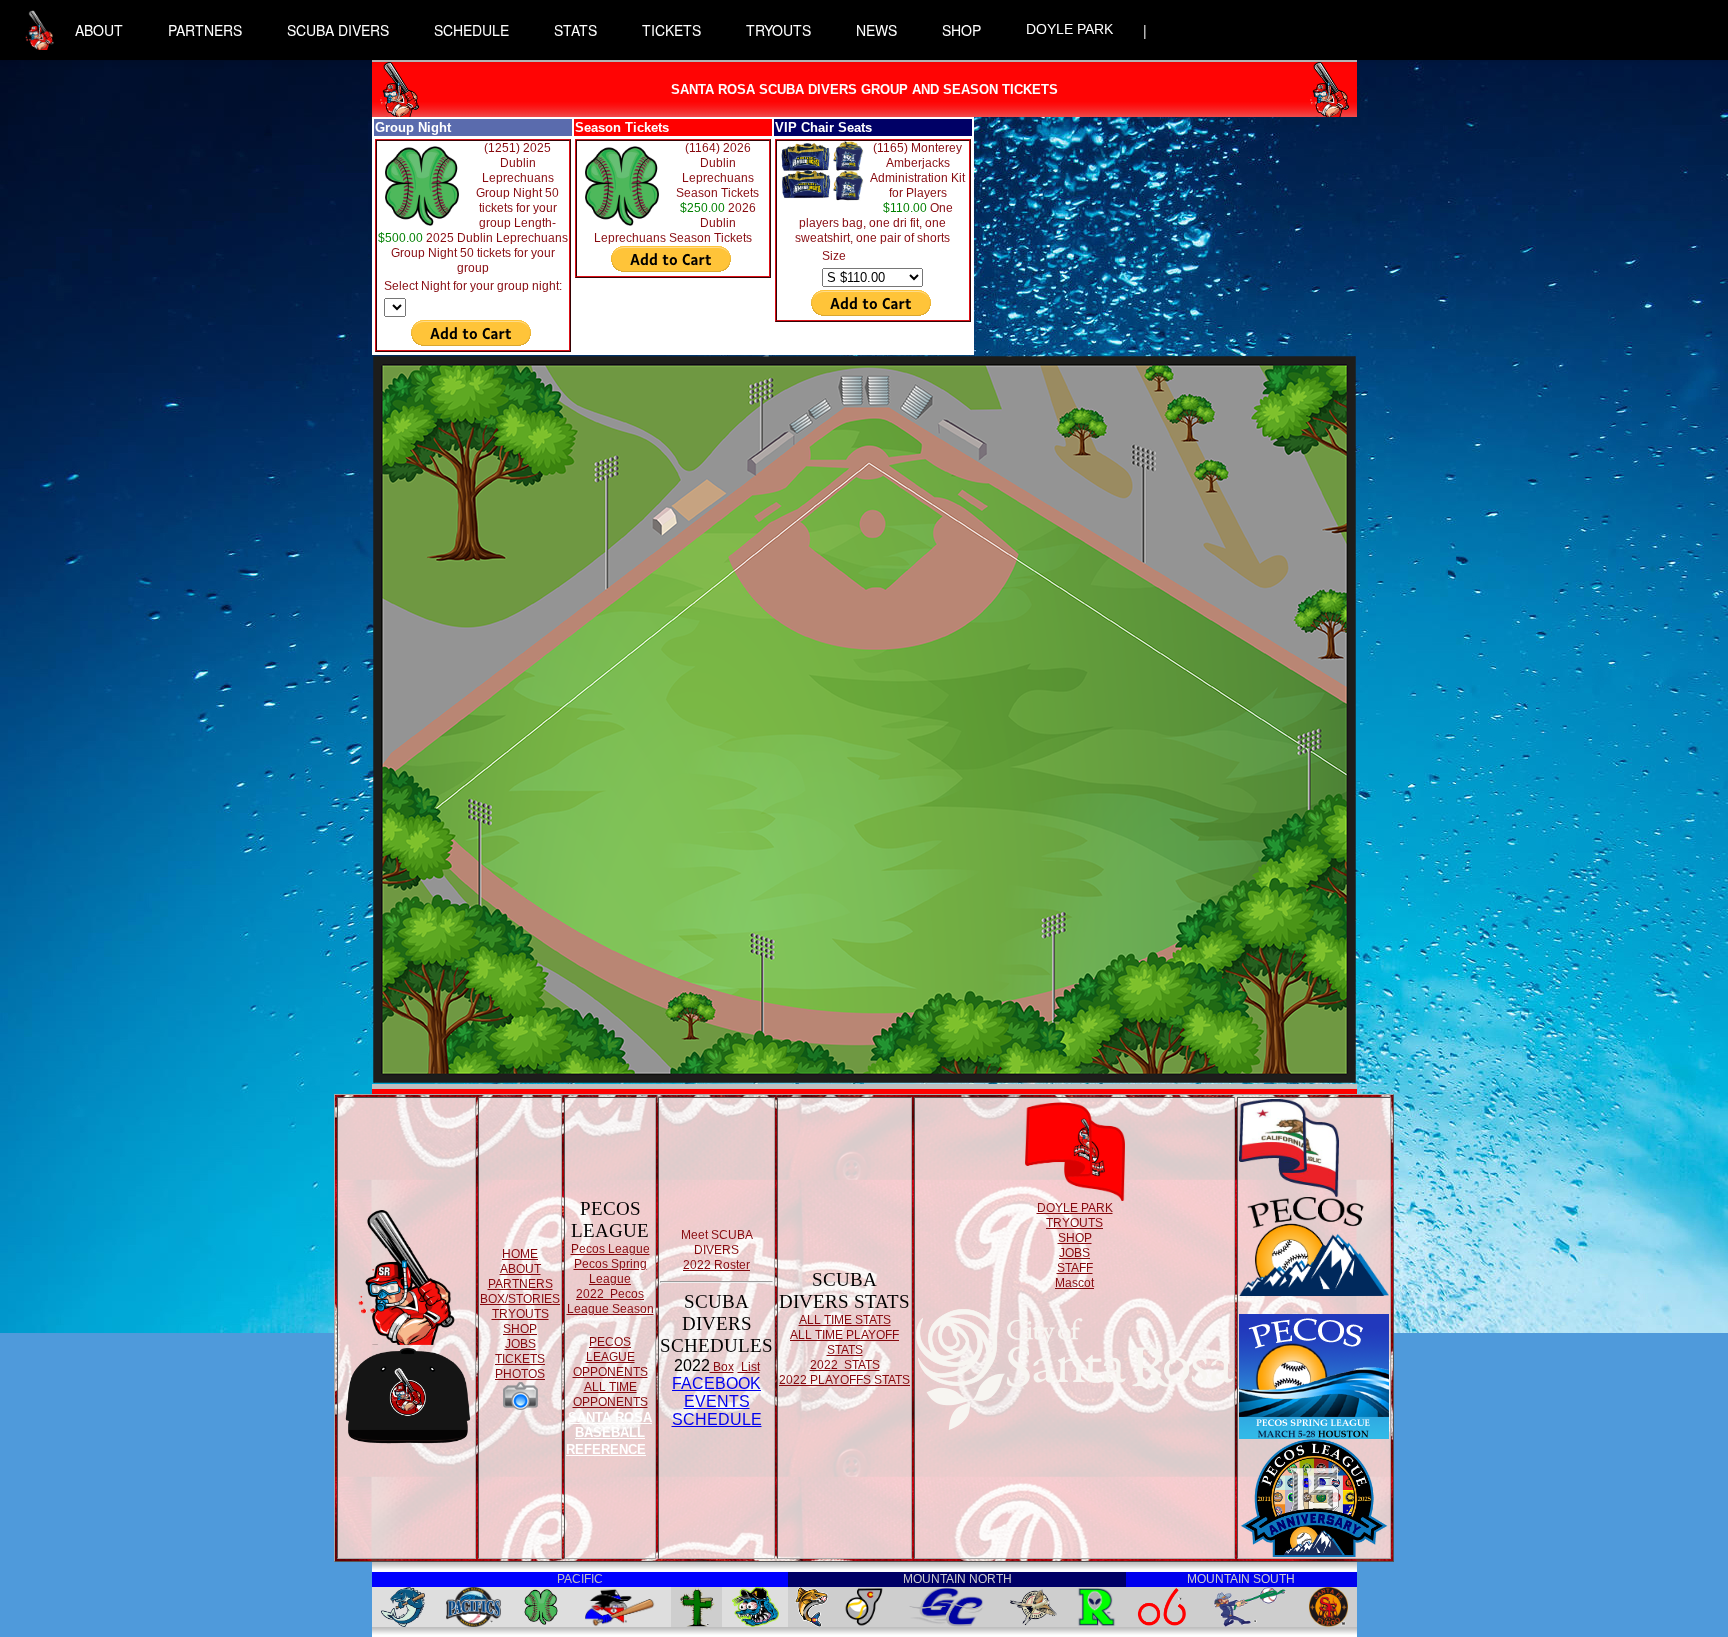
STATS (575, 30)
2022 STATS (845, 1365)
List (749, 1367)
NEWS (876, 30)
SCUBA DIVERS (338, 30)
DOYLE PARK (1069, 29)
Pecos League (610, 1249)
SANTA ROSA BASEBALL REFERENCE (609, 1433)
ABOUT (99, 30)
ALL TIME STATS (845, 1320)
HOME (520, 1254)
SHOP (961, 30)
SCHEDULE (471, 30)
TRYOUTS (778, 30)
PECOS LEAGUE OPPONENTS (610, 1357)
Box (722, 1367)
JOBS (520, 1344)
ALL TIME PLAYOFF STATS (844, 1342)
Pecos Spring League (610, 1271)
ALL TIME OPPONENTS (610, 1394)
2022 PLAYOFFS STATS (844, 1380)
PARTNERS (205, 30)
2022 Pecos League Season (610, 1301)
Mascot (1074, 1283)
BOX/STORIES (520, 1299)
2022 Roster (716, 1265)
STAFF (1075, 1268)
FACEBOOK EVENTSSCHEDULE (717, 1401)
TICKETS (671, 30)
